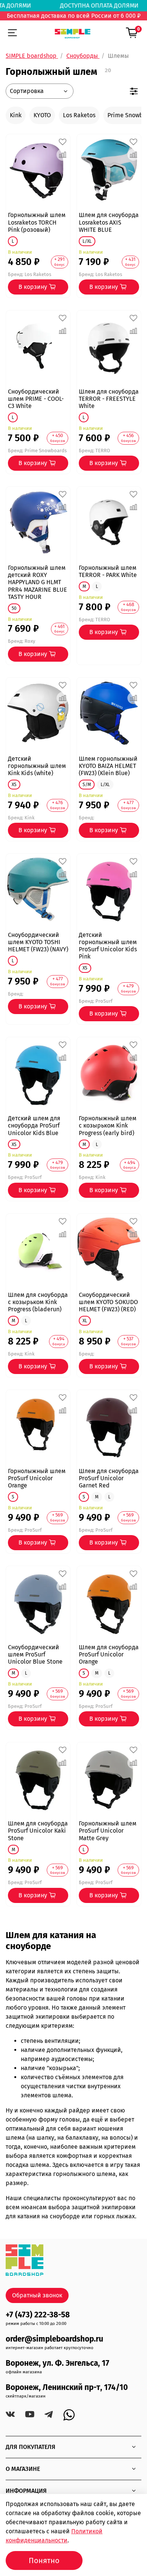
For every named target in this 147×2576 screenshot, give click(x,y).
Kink (16, 115)
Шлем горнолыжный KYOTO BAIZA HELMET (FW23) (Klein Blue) (108, 766)
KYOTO (42, 115)
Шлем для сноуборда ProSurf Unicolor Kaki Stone (38, 1831)
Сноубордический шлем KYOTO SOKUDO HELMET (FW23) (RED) (108, 1302)
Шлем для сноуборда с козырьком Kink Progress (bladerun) (38, 1302)
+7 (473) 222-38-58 (38, 2315)
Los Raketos (79, 115)
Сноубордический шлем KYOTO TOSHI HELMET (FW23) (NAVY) (38, 942)
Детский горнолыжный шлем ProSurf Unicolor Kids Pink (108, 946)
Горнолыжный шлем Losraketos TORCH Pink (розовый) (37, 222)
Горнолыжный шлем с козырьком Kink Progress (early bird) (108, 1125)
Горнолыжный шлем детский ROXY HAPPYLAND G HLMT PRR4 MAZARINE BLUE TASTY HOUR (38, 582)
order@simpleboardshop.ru (54, 2339)
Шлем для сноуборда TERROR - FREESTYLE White (109, 399)
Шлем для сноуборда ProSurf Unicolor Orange (109, 1654)
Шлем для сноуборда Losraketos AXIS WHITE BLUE (109, 222)
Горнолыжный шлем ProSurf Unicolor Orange (37, 1478)
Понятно (44, 2560)
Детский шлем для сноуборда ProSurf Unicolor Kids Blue (34, 1125)
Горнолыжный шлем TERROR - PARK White (108, 571)
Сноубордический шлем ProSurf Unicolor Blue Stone (35, 1654)
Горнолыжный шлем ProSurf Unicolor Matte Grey (108, 1831)
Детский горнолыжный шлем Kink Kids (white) (37, 766)
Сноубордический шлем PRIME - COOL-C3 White (36, 399)
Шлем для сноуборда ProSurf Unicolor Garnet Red (109, 1478)
